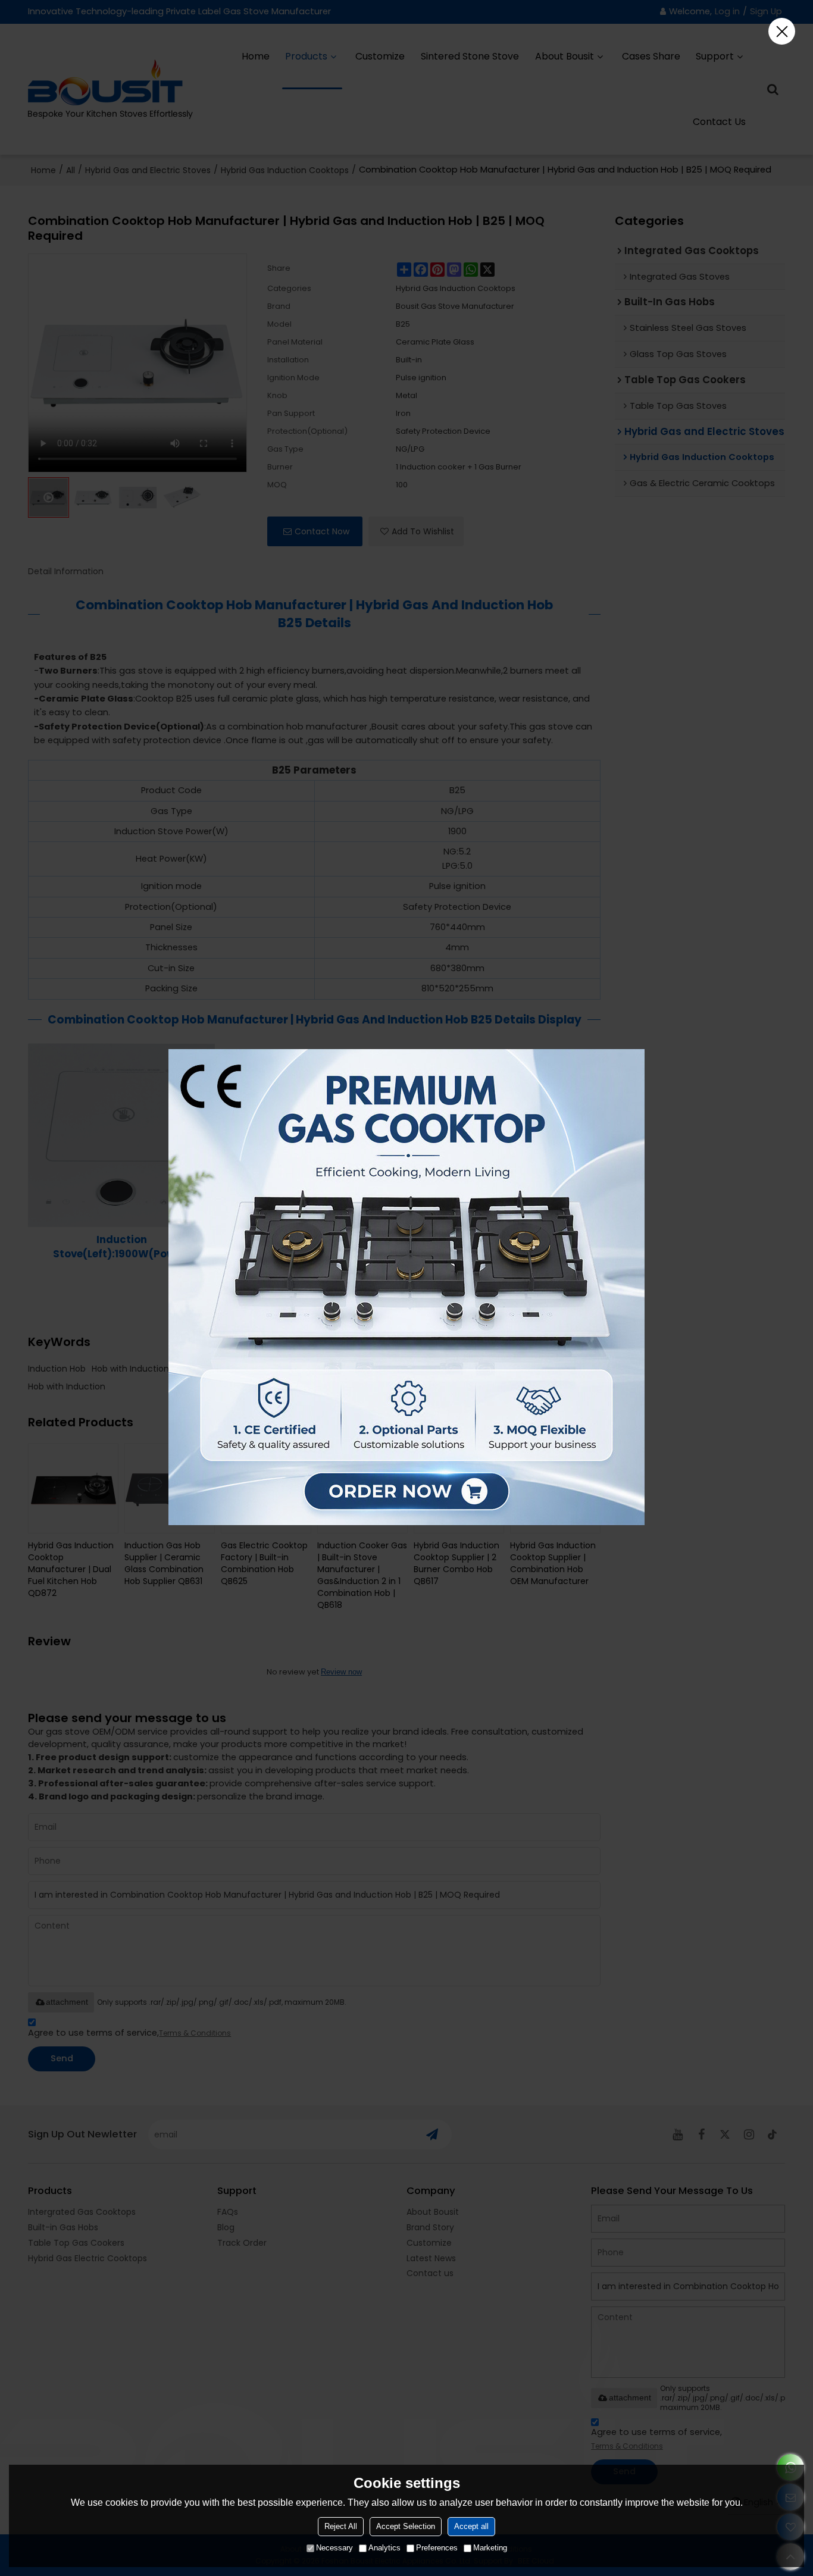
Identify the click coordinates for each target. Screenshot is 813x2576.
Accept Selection (406, 2526)
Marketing (490, 2548)
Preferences (437, 2548)
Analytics (384, 2548)
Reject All (341, 2526)
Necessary (334, 2548)
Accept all (471, 2526)
